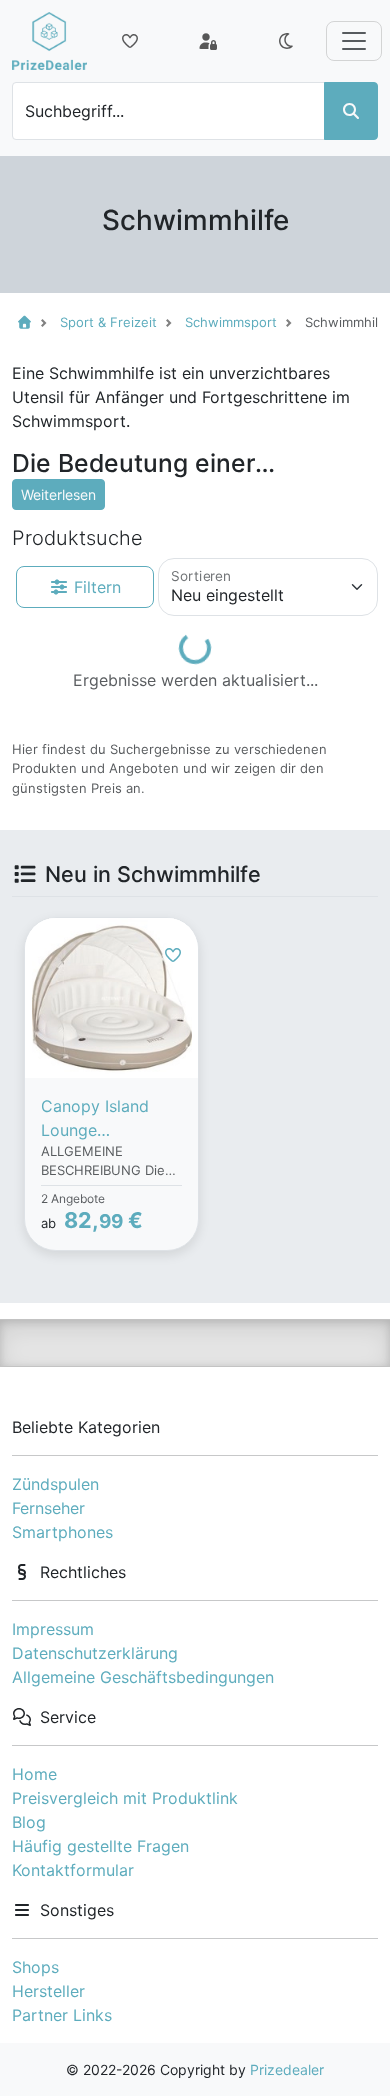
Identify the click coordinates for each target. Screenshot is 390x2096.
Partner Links (62, 2015)
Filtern (95, 587)
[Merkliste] (130, 41)
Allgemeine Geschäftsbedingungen (143, 1677)
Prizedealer (287, 2069)
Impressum (53, 1629)
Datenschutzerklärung (95, 1653)
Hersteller (48, 1991)
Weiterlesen (58, 494)
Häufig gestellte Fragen (100, 1846)
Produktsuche (77, 538)
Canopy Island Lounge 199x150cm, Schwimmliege (95, 1119)
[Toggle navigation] (354, 41)
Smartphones (62, 1532)
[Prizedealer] (49, 41)
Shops (35, 1967)
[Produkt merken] (173, 955)
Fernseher (48, 1508)
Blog (29, 1822)
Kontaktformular (73, 1870)
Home (34, 1774)
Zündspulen (55, 1484)
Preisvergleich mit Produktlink (125, 1798)
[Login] (208, 41)
